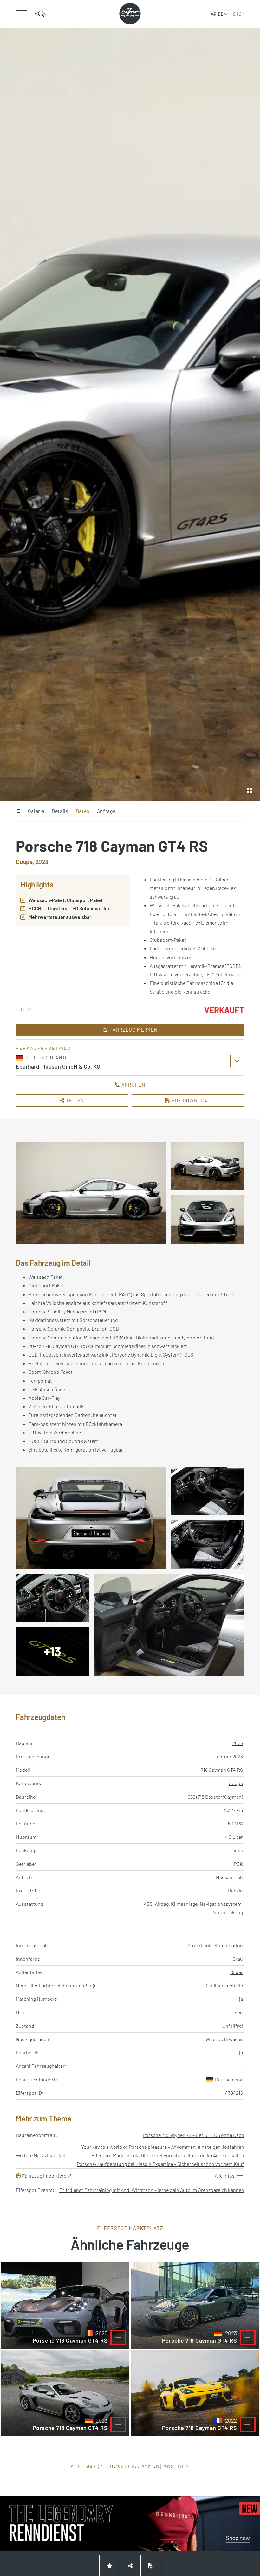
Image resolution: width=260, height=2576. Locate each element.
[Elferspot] (130, 14)
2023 (238, 1743)
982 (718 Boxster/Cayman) (215, 1797)
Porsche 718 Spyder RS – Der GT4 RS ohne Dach (193, 2135)
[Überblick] (18, 811)
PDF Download (190, 1100)
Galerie (36, 811)
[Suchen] (40, 14)
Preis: (25, 1010)
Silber (237, 1972)
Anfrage (106, 811)
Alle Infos (225, 2176)
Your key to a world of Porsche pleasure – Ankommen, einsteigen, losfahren (163, 2147)
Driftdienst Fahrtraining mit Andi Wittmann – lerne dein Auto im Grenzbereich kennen (152, 2190)
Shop (238, 14)
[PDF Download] (151, 2566)
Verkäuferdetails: (45, 1048)
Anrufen (133, 1085)
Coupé (236, 1783)
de (221, 14)
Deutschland (229, 2079)
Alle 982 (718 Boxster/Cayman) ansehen (130, 2466)
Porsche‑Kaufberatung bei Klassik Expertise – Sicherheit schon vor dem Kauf (160, 2164)
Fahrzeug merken (133, 1030)
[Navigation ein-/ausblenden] (21, 14)
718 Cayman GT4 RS (222, 1770)
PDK (238, 1864)
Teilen (75, 1100)
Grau (238, 1959)
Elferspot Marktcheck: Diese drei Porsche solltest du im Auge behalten (168, 2155)
